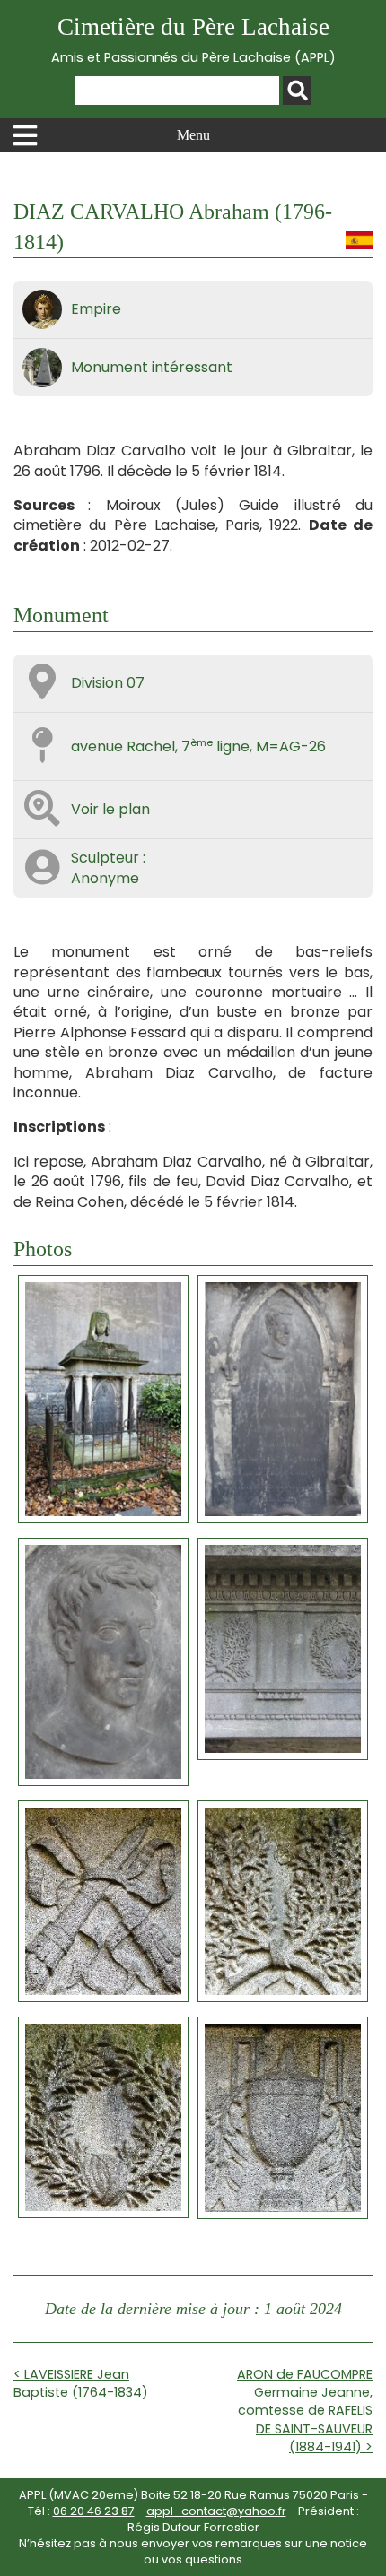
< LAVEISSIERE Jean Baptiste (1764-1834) (81, 2383)
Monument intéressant (152, 367)
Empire (96, 309)
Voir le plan (110, 809)
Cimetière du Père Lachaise (193, 40)
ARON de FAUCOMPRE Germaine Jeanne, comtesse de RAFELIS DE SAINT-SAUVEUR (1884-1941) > (305, 2411)
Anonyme (105, 878)
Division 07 (108, 683)
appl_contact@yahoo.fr (216, 2511)
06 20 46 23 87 (94, 2511)
